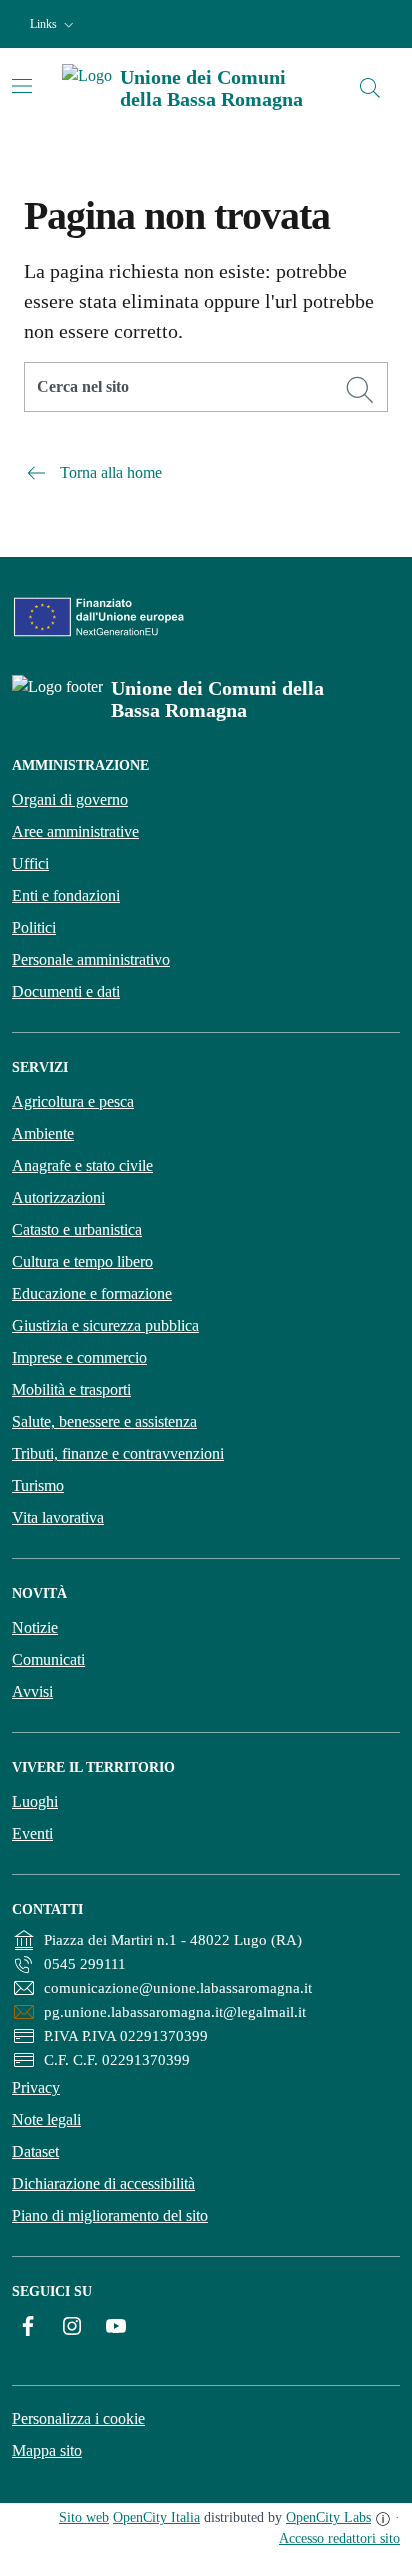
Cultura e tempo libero (82, 1261)
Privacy (36, 2087)
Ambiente (43, 1133)
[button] (54, 24)
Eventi (32, 1833)
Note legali (46, 2119)
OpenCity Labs (328, 2517)
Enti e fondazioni (66, 895)
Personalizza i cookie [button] (78, 2418)
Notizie (35, 1627)
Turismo (38, 1485)
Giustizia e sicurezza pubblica (105, 1325)
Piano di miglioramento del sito (110, 2215)
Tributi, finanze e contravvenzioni (118, 1453)
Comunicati (48, 1659)
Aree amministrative (75, 831)
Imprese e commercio (79, 1357)
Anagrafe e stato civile (82, 1165)
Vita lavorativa (58, 1517)
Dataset (35, 2151)
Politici (34, 927)
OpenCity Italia (156, 2517)
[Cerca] (360, 390)
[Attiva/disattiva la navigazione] (22, 86)
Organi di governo (70, 799)
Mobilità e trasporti (71, 1389)
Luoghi (35, 1801)
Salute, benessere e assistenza (104, 1421)
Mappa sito (47, 2450)
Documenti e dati (66, 991)
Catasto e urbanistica (77, 1229)
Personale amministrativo (91, 959)
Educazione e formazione (92, 1293)
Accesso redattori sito (339, 2538)
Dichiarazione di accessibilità (103, 2183)
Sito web (84, 2517)
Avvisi (32, 1691)
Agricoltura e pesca (73, 1101)
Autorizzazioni (58, 1197)
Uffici (30, 863)
